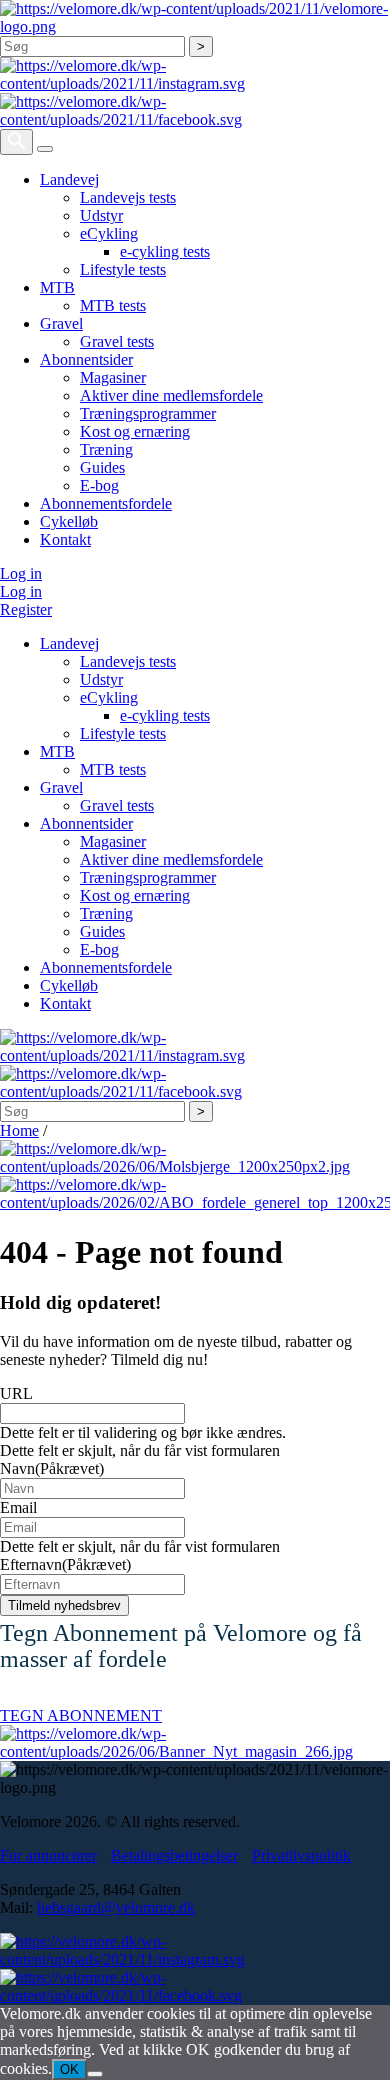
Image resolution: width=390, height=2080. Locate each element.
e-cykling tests (165, 251)
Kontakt (65, 539)
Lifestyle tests (123, 269)
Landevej (69, 179)
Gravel (61, 323)
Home (19, 1130)
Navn (52, 1468)
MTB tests (113, 305)
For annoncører (48, 1855)
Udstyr (101, 215)
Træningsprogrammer (148, 413)
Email (18, 1507)
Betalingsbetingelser (174, 1855)
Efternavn (65, 1564)
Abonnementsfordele (106, 503)
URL (16, 1393)
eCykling (109, 233)
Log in (21, 573)
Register (26, 609)
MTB (57, 287)
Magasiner (113, 377)
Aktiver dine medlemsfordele (171, 395)
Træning (106, 449)
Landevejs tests (128, 197)
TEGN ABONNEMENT (81, 1715)
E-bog (99, 485)
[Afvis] (95, 2074)
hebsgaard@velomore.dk (116, 1907)
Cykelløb (69, 521)
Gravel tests (117, 341)
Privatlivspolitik (301, 1855)
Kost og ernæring (135, 431)
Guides (102, 467)
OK (69, 2069)
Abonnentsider (86, 359)
